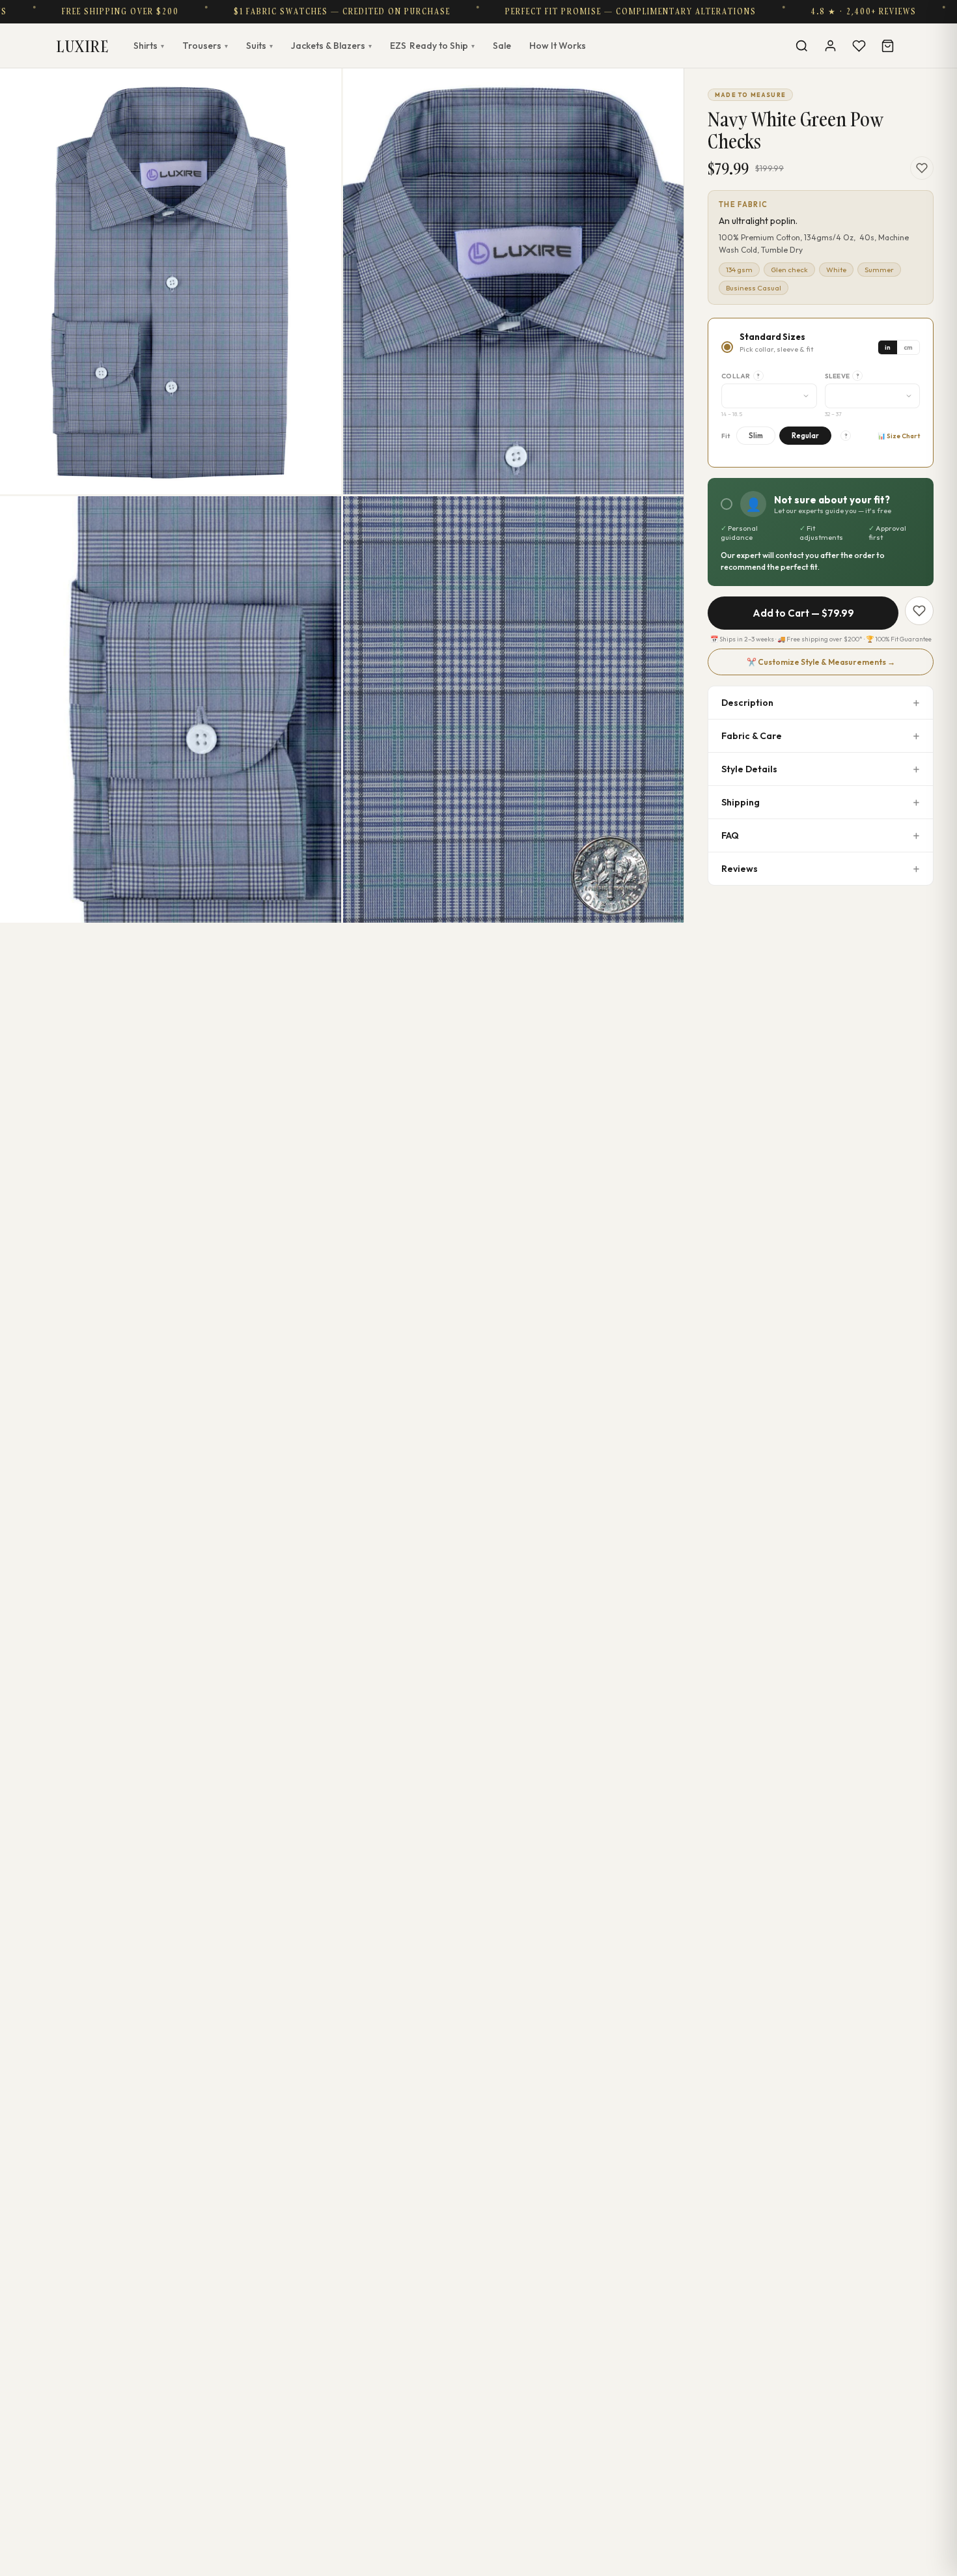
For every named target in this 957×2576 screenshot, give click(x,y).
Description (747, 703)
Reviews (740, 869)
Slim (756, 436)
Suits (259, 46)
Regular (805, 436)
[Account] (830, 46)
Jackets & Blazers (331, 46)
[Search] (801, 46)
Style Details (749, 769)
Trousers (205, 46)
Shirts (149, 46)
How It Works (558, 46)
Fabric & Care (752, 736)
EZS (432, 46)
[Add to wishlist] (922, 168)
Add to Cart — (803, 613)
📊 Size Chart (899, 436)
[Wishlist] (859, 46)
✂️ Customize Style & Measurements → (821, 662)
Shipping (741, 802)
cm (908, 347)
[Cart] (887, 46)
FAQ (730, 835)
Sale (502, 46)
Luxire (83, 46)
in (888, 347)
